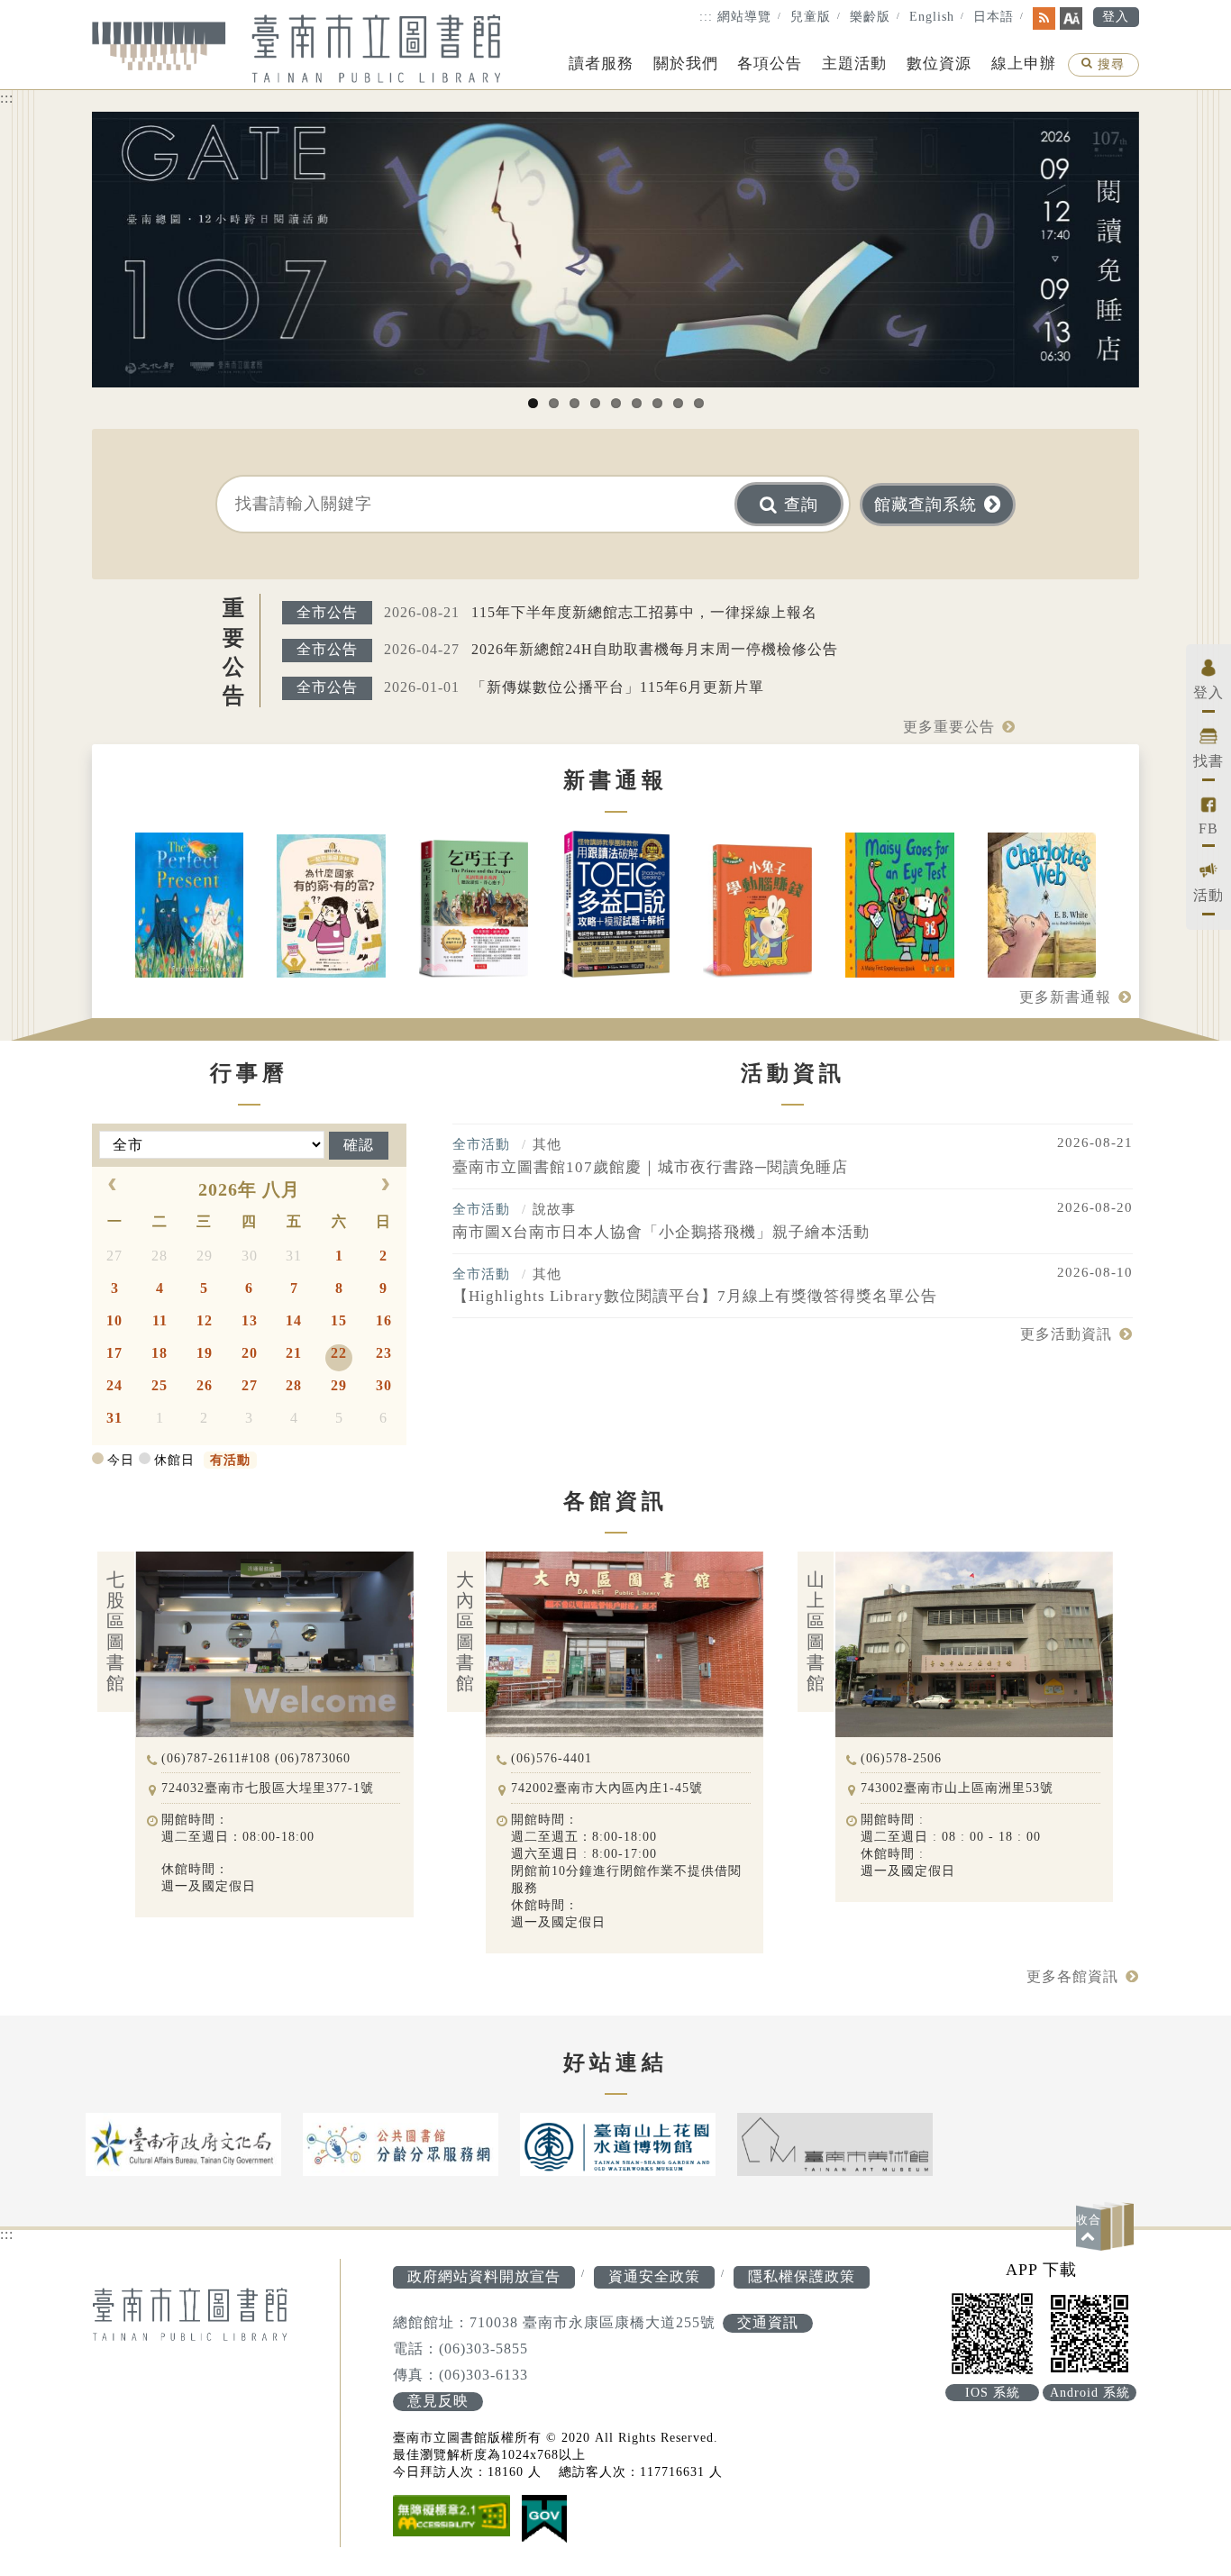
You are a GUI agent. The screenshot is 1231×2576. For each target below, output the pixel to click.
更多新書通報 (1065, 997)
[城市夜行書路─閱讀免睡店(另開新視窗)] (615, 250)
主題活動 (854, 64)
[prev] (113, 1186)
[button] (1108, 2226)
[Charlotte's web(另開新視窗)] (1042, 907)
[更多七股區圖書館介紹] (256, 1559)
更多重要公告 (949, 727)
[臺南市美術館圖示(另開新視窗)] (835, 2144)
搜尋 (1111, 66)
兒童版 (811, 17)
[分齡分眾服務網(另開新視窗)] (401, 2144)
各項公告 (770, 64)
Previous (65, 263)
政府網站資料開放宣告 (484, 2276)
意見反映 (438, 2401)
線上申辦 (1024, 64)
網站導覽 (744, 17)
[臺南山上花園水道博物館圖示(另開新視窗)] (618, 2144)
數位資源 (939, 64)
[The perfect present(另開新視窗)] (190, 907)
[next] (386, 1186)
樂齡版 (870, 17)
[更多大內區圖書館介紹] (606, 1559)
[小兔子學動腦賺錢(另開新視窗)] (757, 913)
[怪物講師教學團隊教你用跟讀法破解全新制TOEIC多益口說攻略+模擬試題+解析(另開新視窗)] (616, 906)
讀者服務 (601, 64)
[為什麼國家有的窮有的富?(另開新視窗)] (331, 908)
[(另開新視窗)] (544, 2521)
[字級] (1071, 18)
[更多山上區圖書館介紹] (956, 1559)
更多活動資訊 (1066, 1334)
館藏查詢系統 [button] (926, 505)
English (932, 17)
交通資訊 (768, 2322)
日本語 (994, 17)
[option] (183, 2144)
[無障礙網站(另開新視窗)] (451, 2517)
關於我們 (686, 64)
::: (706, 17)
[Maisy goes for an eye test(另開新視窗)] (900, 907)
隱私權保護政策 (802, 2276)
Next (1166, 263)
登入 (1116, 17)
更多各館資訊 (1072, 1976)
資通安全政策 (654, 2276)
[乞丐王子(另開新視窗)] (474, 910)
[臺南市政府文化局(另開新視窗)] (183, 2144)
